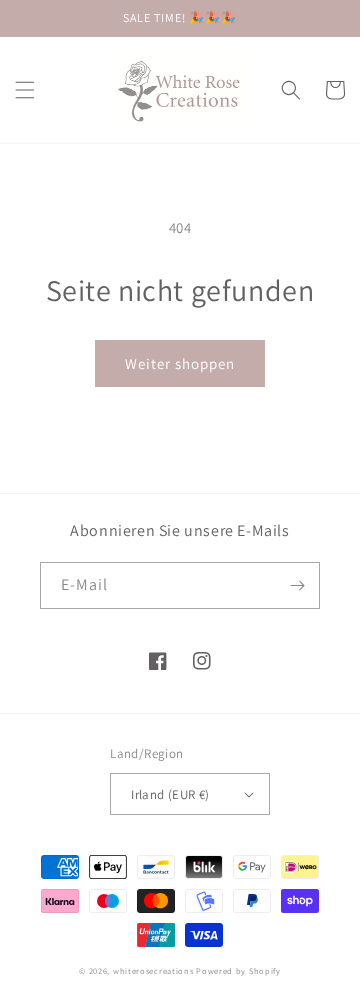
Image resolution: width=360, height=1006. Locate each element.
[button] (25, 90)
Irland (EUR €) (170, 794)
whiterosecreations (153, 970)
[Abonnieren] (297, 585)
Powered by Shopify (238, 970)
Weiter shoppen (180, 363)
